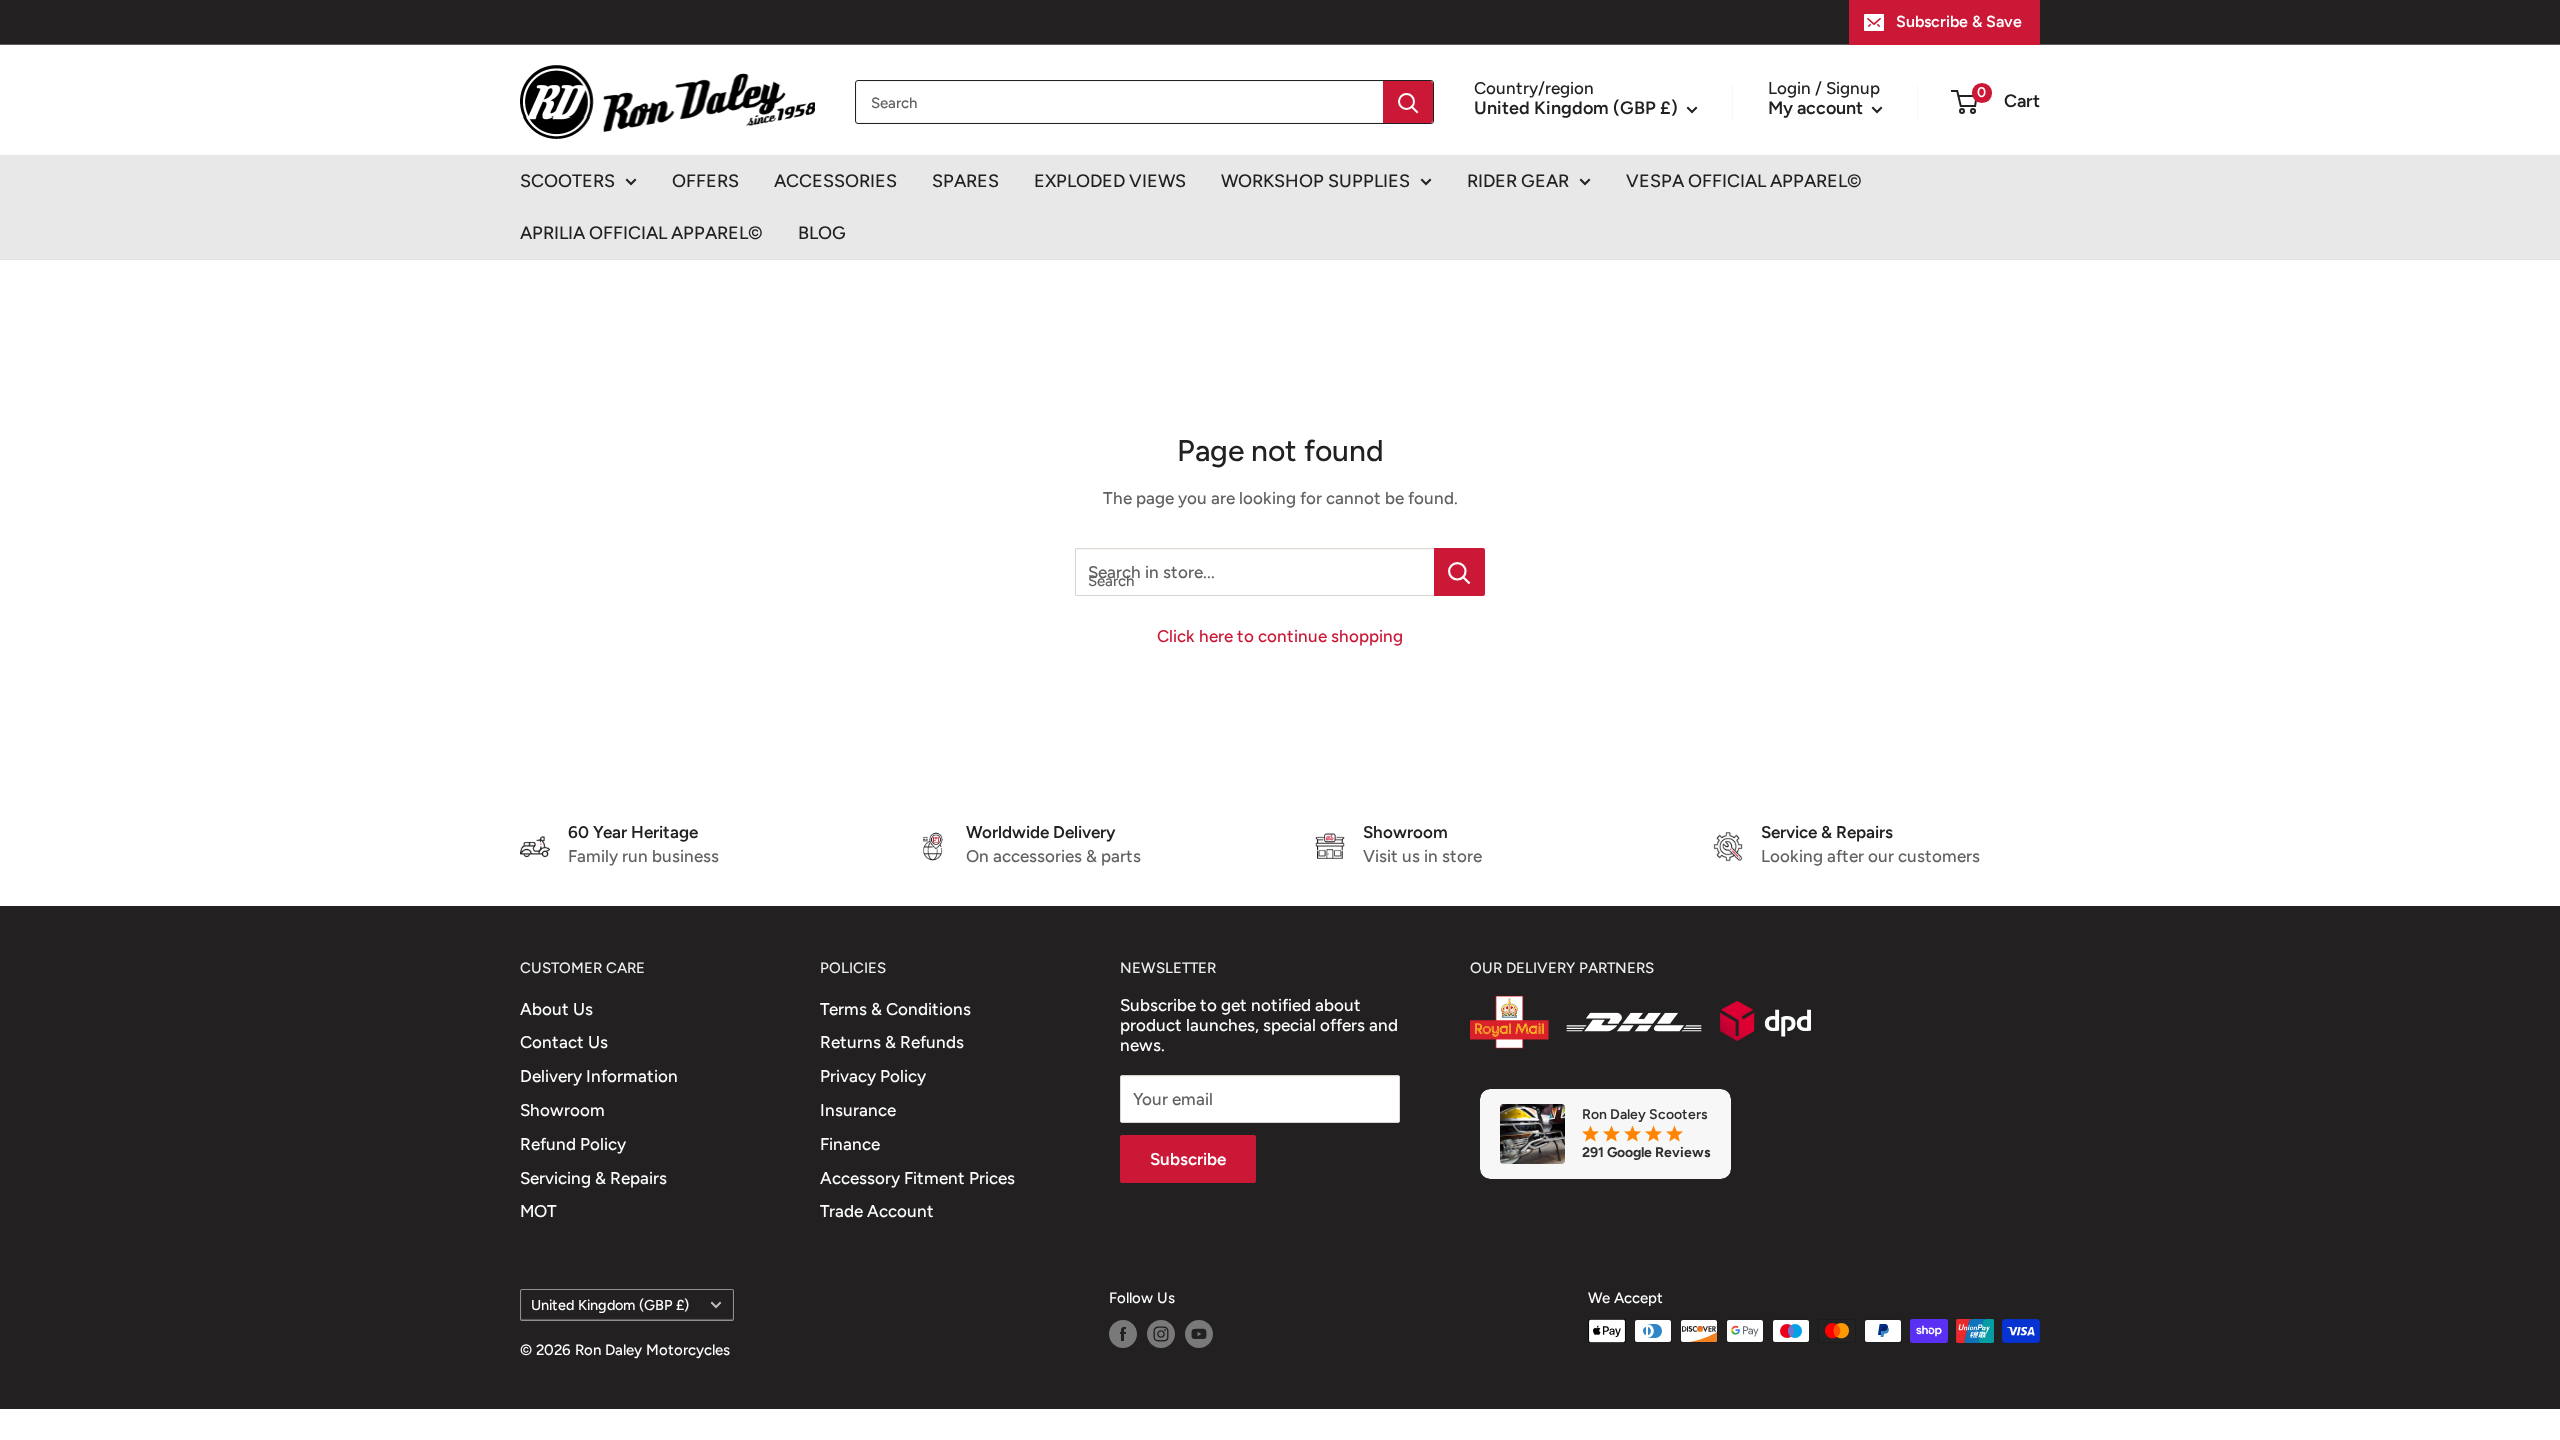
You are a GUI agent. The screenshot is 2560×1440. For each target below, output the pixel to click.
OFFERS (705, 181)
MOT (538, 1211)
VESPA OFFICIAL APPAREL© (1744, 181)
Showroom (562, 1110)
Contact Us (564, 1042)
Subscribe (1188, 1159)
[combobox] (1119, 102)
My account (1817, 108)
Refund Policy (573, 1144)
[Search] (1408, 102)
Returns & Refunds (892, 1042)
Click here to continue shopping (1280, 636)
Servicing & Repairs (593, 1178)
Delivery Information (599, 1076)
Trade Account (877, 1211)
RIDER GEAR (1518, 181)
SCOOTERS (567, 181)
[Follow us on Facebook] (1123, 1333)
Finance (850, 1144)
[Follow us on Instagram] (1161, 1333)
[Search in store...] (1459, 572)
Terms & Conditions (895, 1009)
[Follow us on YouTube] (1199, 1333)
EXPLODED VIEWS (1110, 181)
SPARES (965, 181)
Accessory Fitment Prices (917, 1178)
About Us (556, 1009)
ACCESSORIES (835, 181)
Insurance (858, 1110)
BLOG (822, 233)
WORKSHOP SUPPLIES (1315, 181)
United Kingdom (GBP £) (610, 1305)
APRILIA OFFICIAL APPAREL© (641, 233)
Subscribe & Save (1959, 21)
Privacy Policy (873, 1076)
